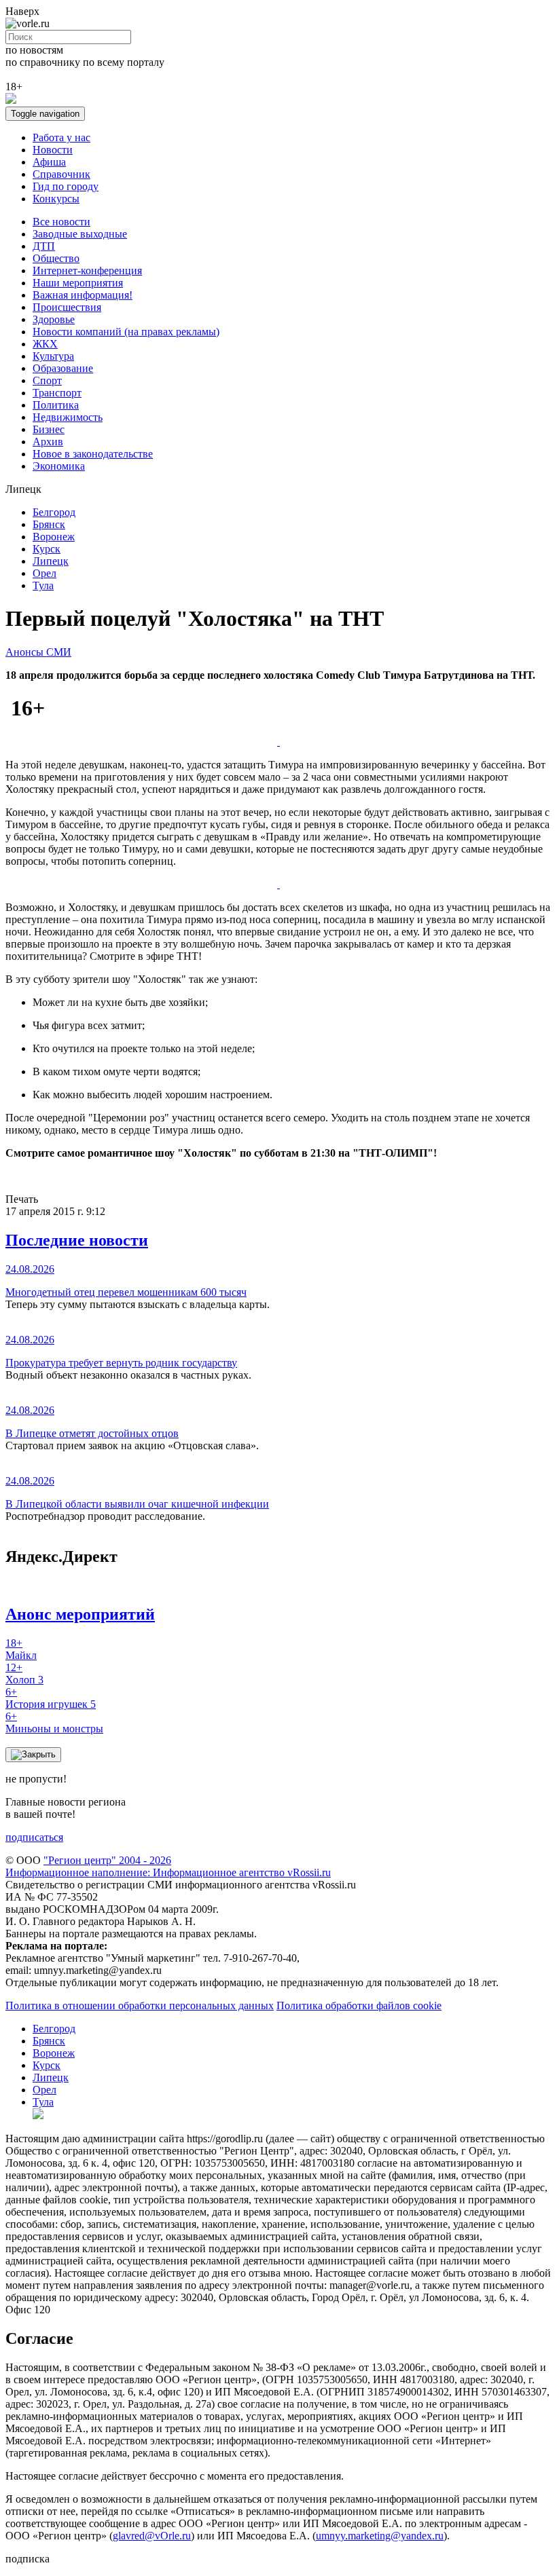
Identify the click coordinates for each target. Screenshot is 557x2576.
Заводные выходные (80, 234)
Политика (56, 405)
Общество (56, 258)
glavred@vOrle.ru (152, 2536)
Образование (63, 368)
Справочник (61, 174)
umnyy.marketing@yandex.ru (380, 2536)
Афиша (49, 162)
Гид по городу (66, 186)
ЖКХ (45, 344)
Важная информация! (83, 295)
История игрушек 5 (51, 1698)
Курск (47, 549)
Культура (53, 356)
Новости (53, 150)
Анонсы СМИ (38, 652)
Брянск (49, 524)
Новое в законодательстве (93, 454)
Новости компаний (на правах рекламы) (126, 332)
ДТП (44, 246)
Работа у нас (61, 137)
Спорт (47, 380)
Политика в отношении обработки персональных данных (140, 2005)
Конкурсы (56, 199)
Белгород (54, 512)
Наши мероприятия (78, 283)
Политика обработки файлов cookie (359, 2005)
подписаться (34, 1837)
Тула (43, 585)
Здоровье (54, 319)
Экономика (59, 466)
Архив (48, 442)
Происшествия (67, 307)
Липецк (51, 561)
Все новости (61, 222)
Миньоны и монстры (54, 1722)
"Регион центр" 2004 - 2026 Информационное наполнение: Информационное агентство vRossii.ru (168, 1866)
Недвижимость (68, 417)
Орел (44, 573)
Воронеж (54, 537)
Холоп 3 (24, 1674)
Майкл (21, 1649)
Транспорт (57, 393)
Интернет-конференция (87, 270)
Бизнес (49, 429)
